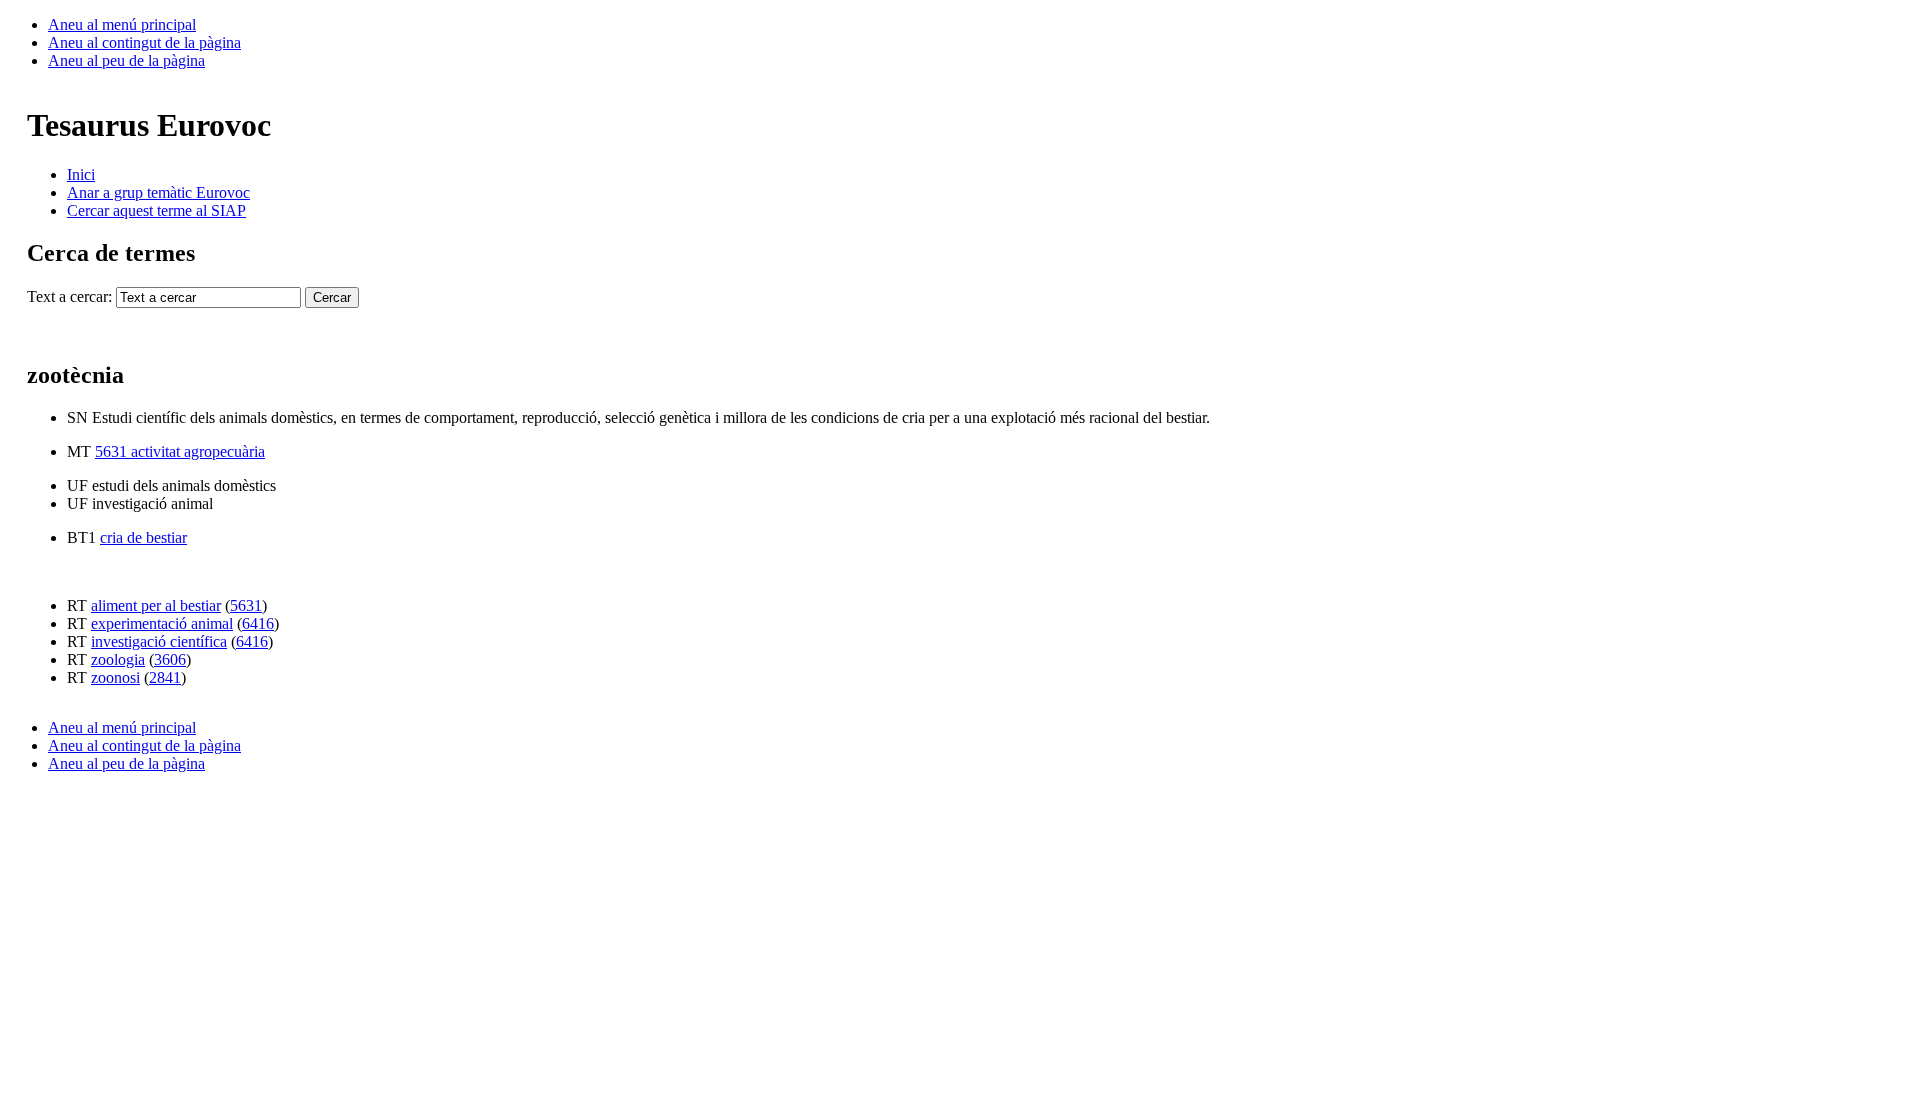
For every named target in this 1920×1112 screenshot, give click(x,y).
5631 (246, 605)
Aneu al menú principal (122, 24)
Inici (81, 174)
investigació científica (159, 641)
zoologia (118, 659)
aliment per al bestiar (156, 605)
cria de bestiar (143, 537)
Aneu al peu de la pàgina (126, 60)
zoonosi (115, 677)
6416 (258, 623)
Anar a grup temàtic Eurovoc (158, 192)
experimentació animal (162, 623)
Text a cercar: (69, 296)
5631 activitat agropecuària (180, 451)
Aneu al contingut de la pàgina (144, 42)
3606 (170, 659)
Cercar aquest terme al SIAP (156, 210)
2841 (165, 677)
